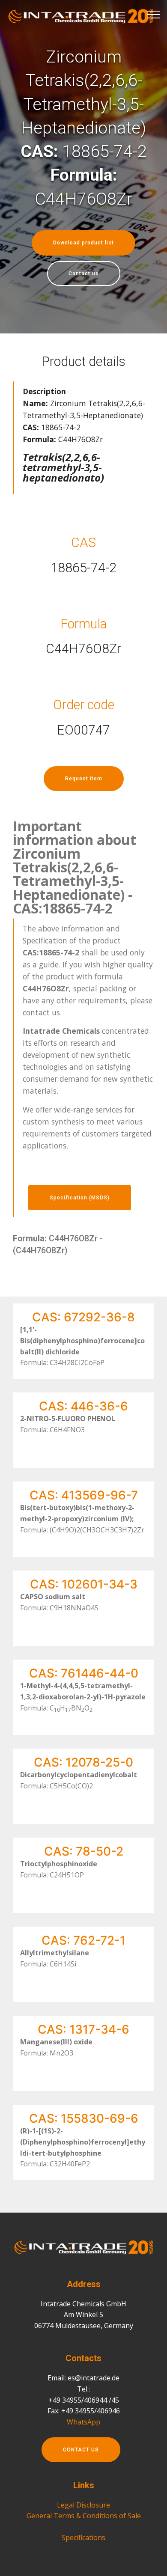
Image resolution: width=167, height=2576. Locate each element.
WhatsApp (83, 2422)
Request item (84, 779)
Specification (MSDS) (80, 1198)
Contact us (84, 274)
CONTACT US (81, 2450)
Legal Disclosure (83, 2505)
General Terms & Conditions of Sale (84, 2516)
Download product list (83, 243)
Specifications (83, 2537)
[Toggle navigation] (154, 14)
